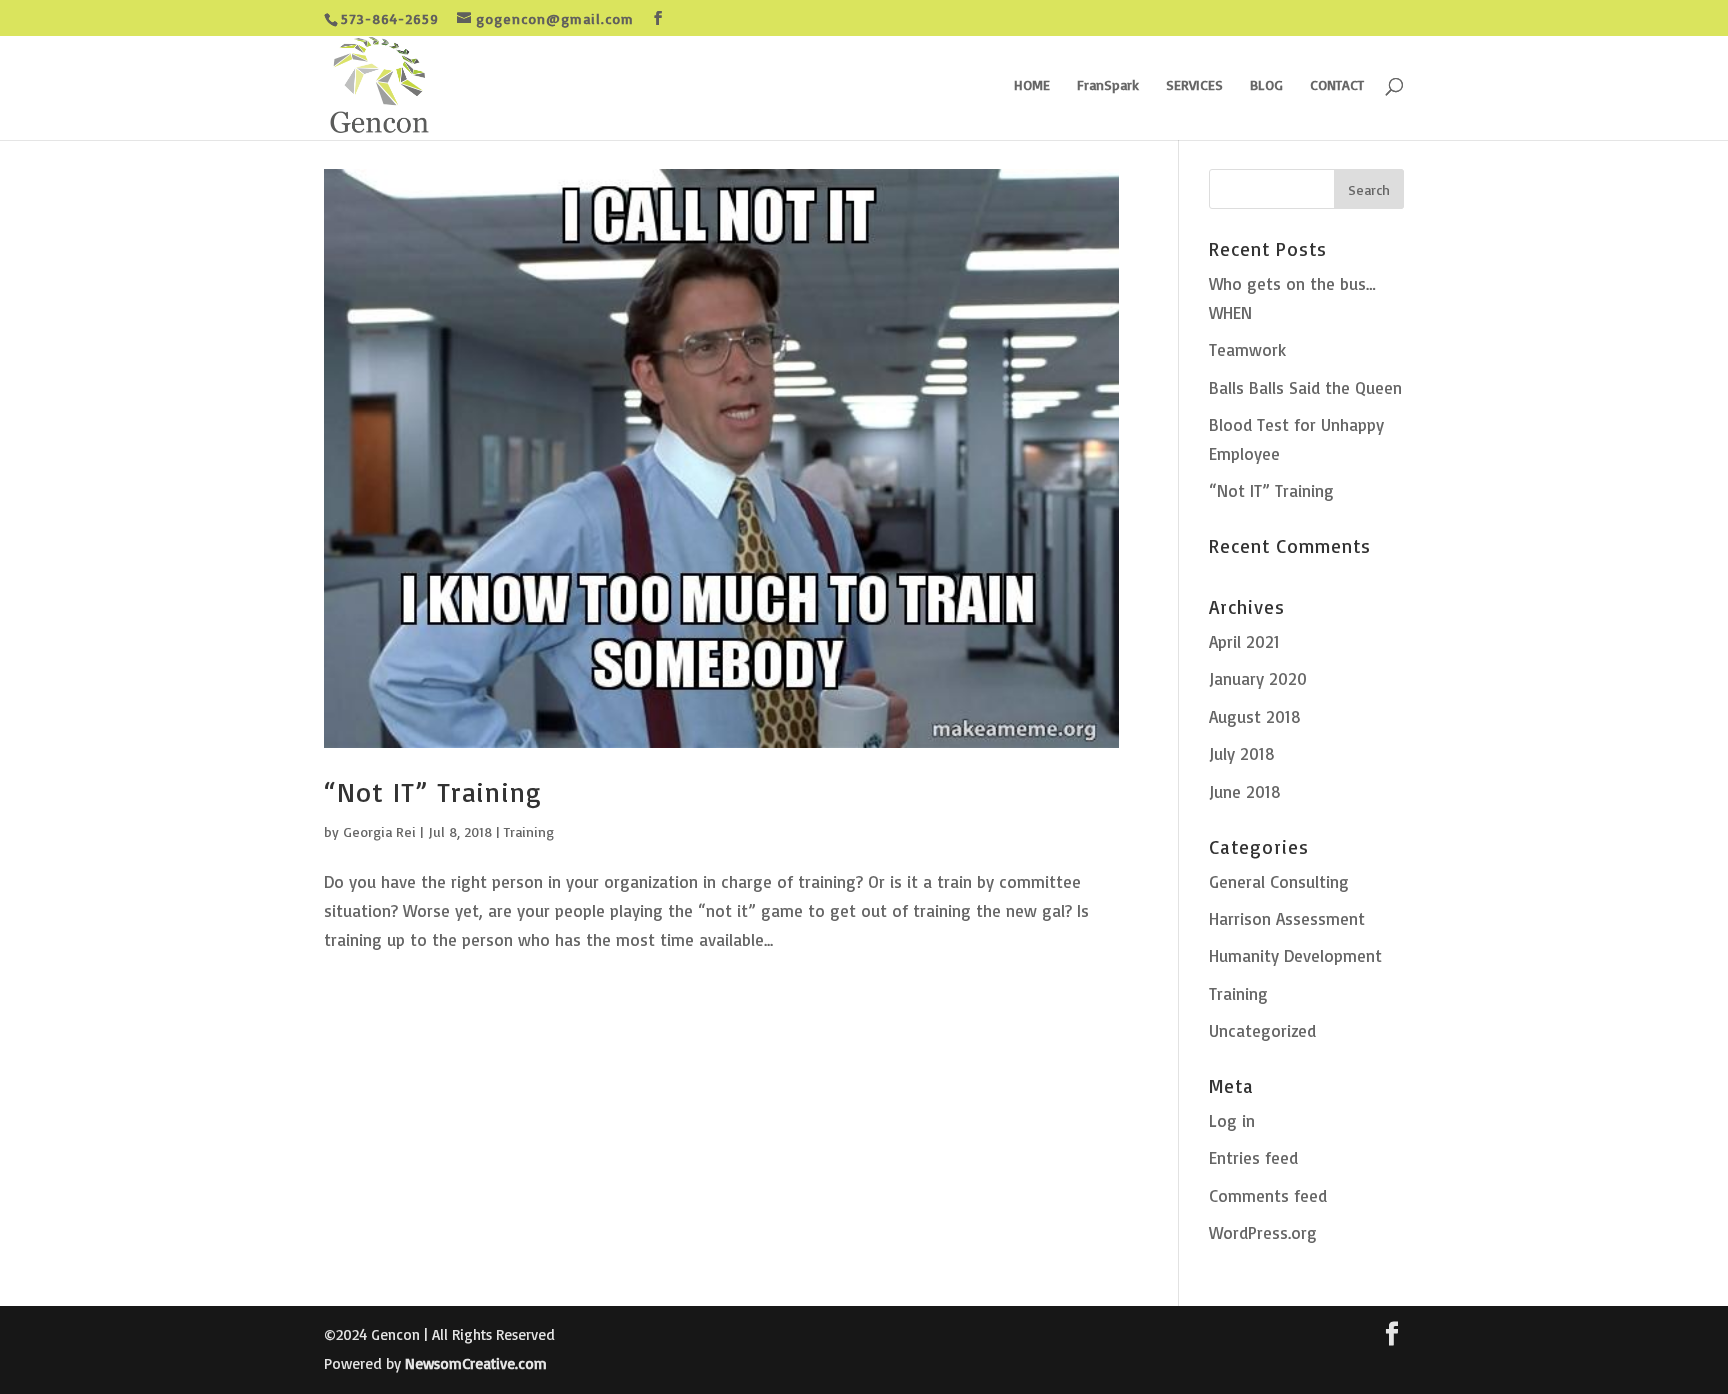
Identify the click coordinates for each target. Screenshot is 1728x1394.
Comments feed (1268, 1195)
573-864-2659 (390, 18)
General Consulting (1279, 881)
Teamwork (1247, 349)
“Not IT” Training (433, 792)
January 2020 (1258, 678)
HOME (1032, 85)
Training (529, 831)
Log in (1232, 1120)
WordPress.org (1263, 1232)
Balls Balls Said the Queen (1305, 387)
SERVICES (1194, 85)
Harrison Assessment (1287, 918)
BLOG (1266, 85)
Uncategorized (1262, 1030)
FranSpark (1108, 85)
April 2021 (1244, 641)
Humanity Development (1295, 955)
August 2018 (1255, 716)
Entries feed (1253, 1157)
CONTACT (1337, 85)
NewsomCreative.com (476, 1363)
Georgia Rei (379, 831)
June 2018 (1245, 791)
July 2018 (1242, 753)
